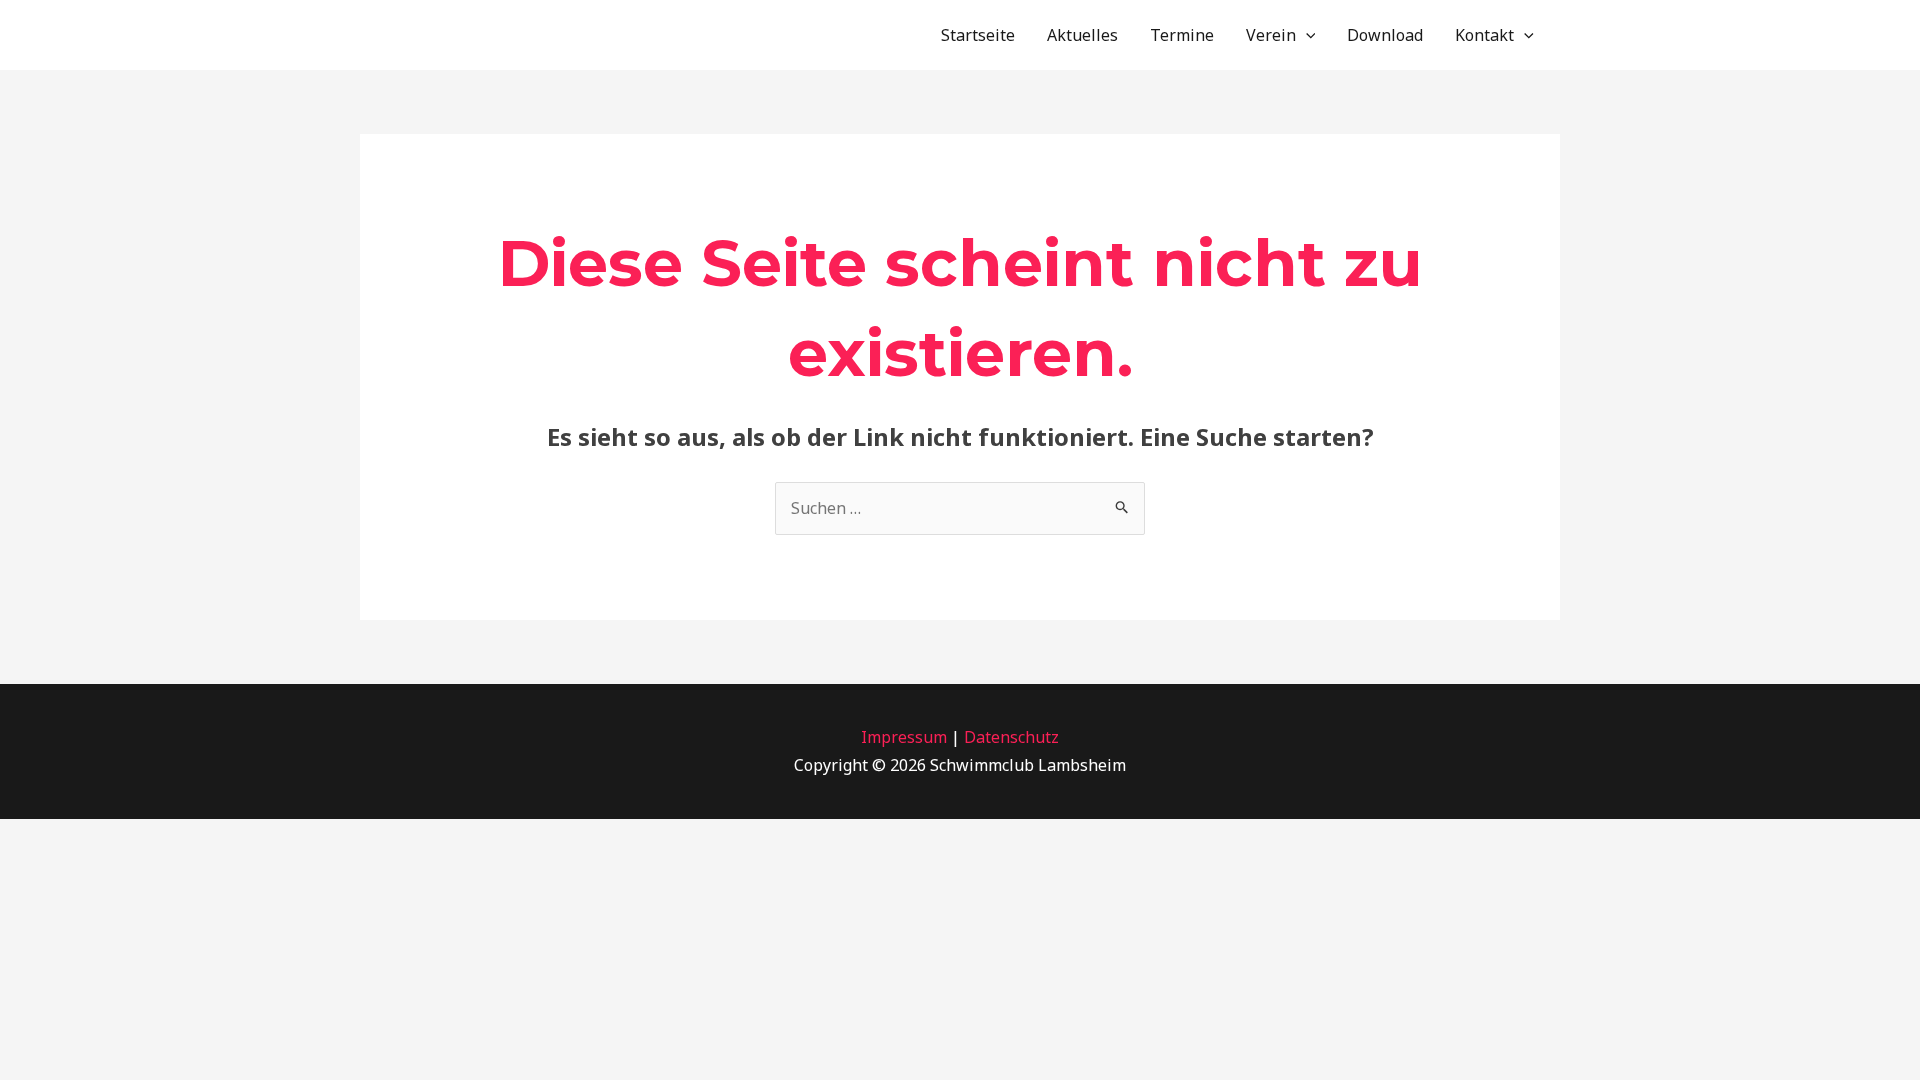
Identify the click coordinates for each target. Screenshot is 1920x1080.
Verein (1271, 35)
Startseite (978, 35)
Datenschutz (1011, 737)
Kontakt (1484, 35)
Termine (1182, 35)
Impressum (904, 737)
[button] (1306, 35)
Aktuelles (1082, 35)
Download (1385, 35)
